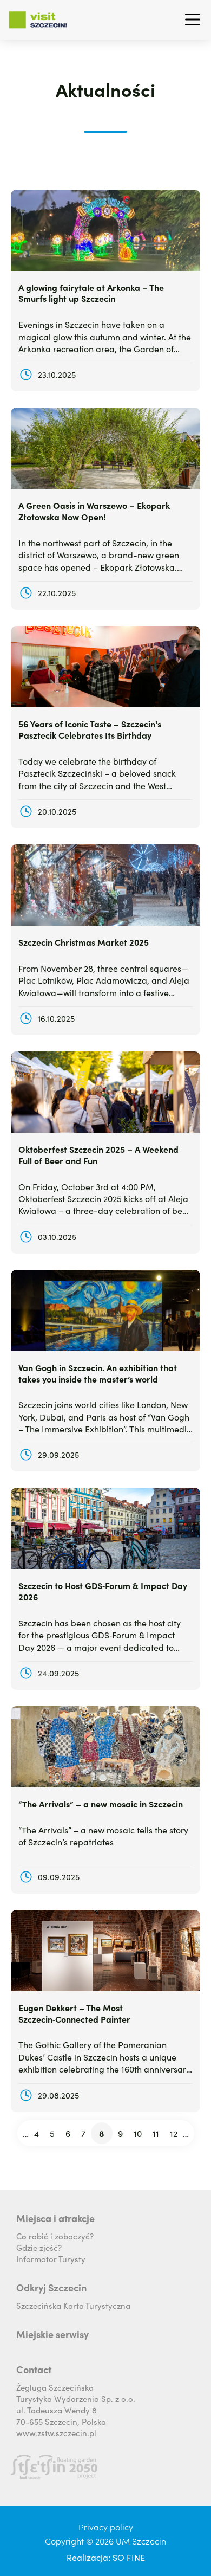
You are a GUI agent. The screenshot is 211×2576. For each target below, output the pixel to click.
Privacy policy (106, 2527)
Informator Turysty (51, 2259)
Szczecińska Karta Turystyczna (73, 2305)
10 (139, 2135)
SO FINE (129, 2557)
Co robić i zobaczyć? (55, 2236)
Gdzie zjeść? (39, 2247)
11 (157, 2135)
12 (175, 2135)
